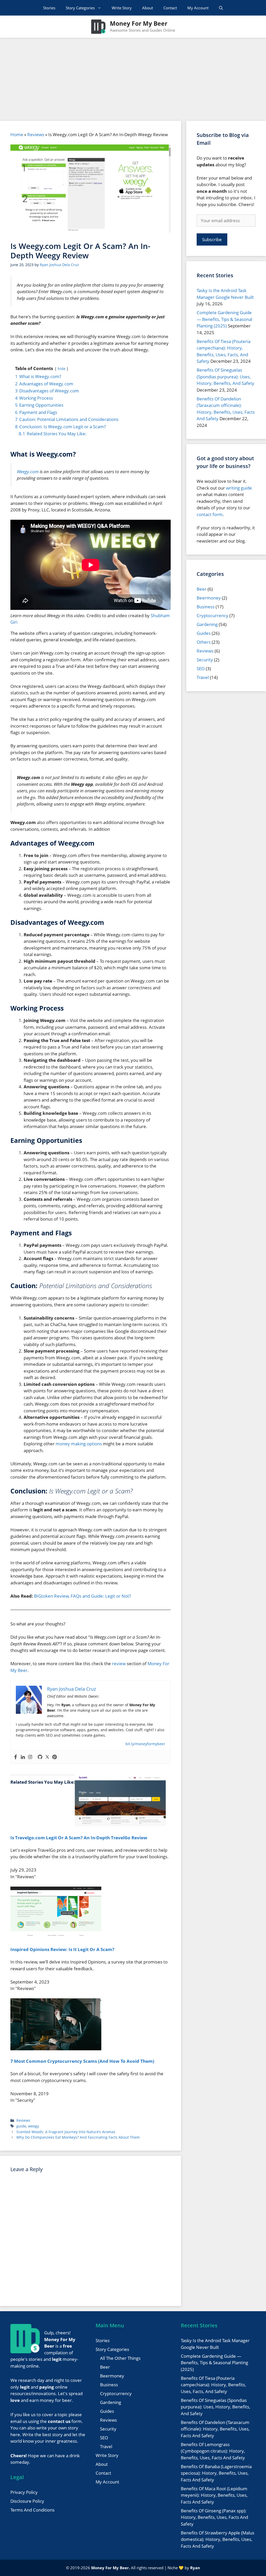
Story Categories (80, 8)
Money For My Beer (139, 23)
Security (205, 660)
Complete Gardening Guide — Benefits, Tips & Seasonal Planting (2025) (224, 319)
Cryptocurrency (212, 615)
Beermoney (209, 598)
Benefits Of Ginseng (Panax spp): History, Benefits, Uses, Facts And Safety (214, 2517)
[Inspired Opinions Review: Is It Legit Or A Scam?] (56, 1937)
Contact (170, 8)
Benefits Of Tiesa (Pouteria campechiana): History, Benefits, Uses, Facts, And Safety (213, 2385)
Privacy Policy (24, 2492)
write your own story (57, 2428)
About (148, 8)
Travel (203, 677)
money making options (79, 1444)
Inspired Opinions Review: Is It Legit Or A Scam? (62, 1949)
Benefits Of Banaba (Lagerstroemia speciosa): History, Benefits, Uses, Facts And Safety (216, 2473)
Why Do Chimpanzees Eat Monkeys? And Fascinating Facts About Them (78, 2137)
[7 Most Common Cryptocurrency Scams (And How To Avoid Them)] (56, 2049)
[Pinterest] (55, 1757)
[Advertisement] (133, 77)
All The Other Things (120, 2358)
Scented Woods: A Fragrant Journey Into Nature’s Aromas (66, 2132)
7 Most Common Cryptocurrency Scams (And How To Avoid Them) (82, 2061)
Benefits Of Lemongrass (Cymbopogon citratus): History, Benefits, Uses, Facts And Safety (213, 2451)
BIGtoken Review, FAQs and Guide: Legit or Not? (82, 1596)
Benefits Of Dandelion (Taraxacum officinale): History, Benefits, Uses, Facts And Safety (215, 2429)
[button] (221, 8)
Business (206, 607)
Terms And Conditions (32, 2510)
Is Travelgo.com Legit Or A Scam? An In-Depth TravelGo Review (79, 1838)
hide (62, 369)
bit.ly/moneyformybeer (145, 1744)
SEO (201, 668)
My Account (198, 8)
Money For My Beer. (111, 2568)
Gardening (207, 624)
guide (21, 2126)
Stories (49, 8)
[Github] (40, 1757)
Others (204, 642)
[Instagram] (30, 1757)
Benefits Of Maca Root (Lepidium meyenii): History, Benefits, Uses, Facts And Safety (214, 2495)
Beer (202, 589)
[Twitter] (47, 1757)
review (119, 1663)
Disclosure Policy (27, 2501)
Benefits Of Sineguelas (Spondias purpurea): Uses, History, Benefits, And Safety (225, 377)
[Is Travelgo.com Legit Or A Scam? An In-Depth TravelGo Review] (120, 1825)
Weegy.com (28, 472)
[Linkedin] (23, 1757)
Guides (204, 633)
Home (17, 134)
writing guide (239, 488)
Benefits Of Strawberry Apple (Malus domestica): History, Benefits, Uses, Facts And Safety (218, 2539)
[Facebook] (16, 1757)
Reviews (36, 134)
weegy (34, 2126)
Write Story (122, 8)
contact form (210, 514)
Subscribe (212, 239)
